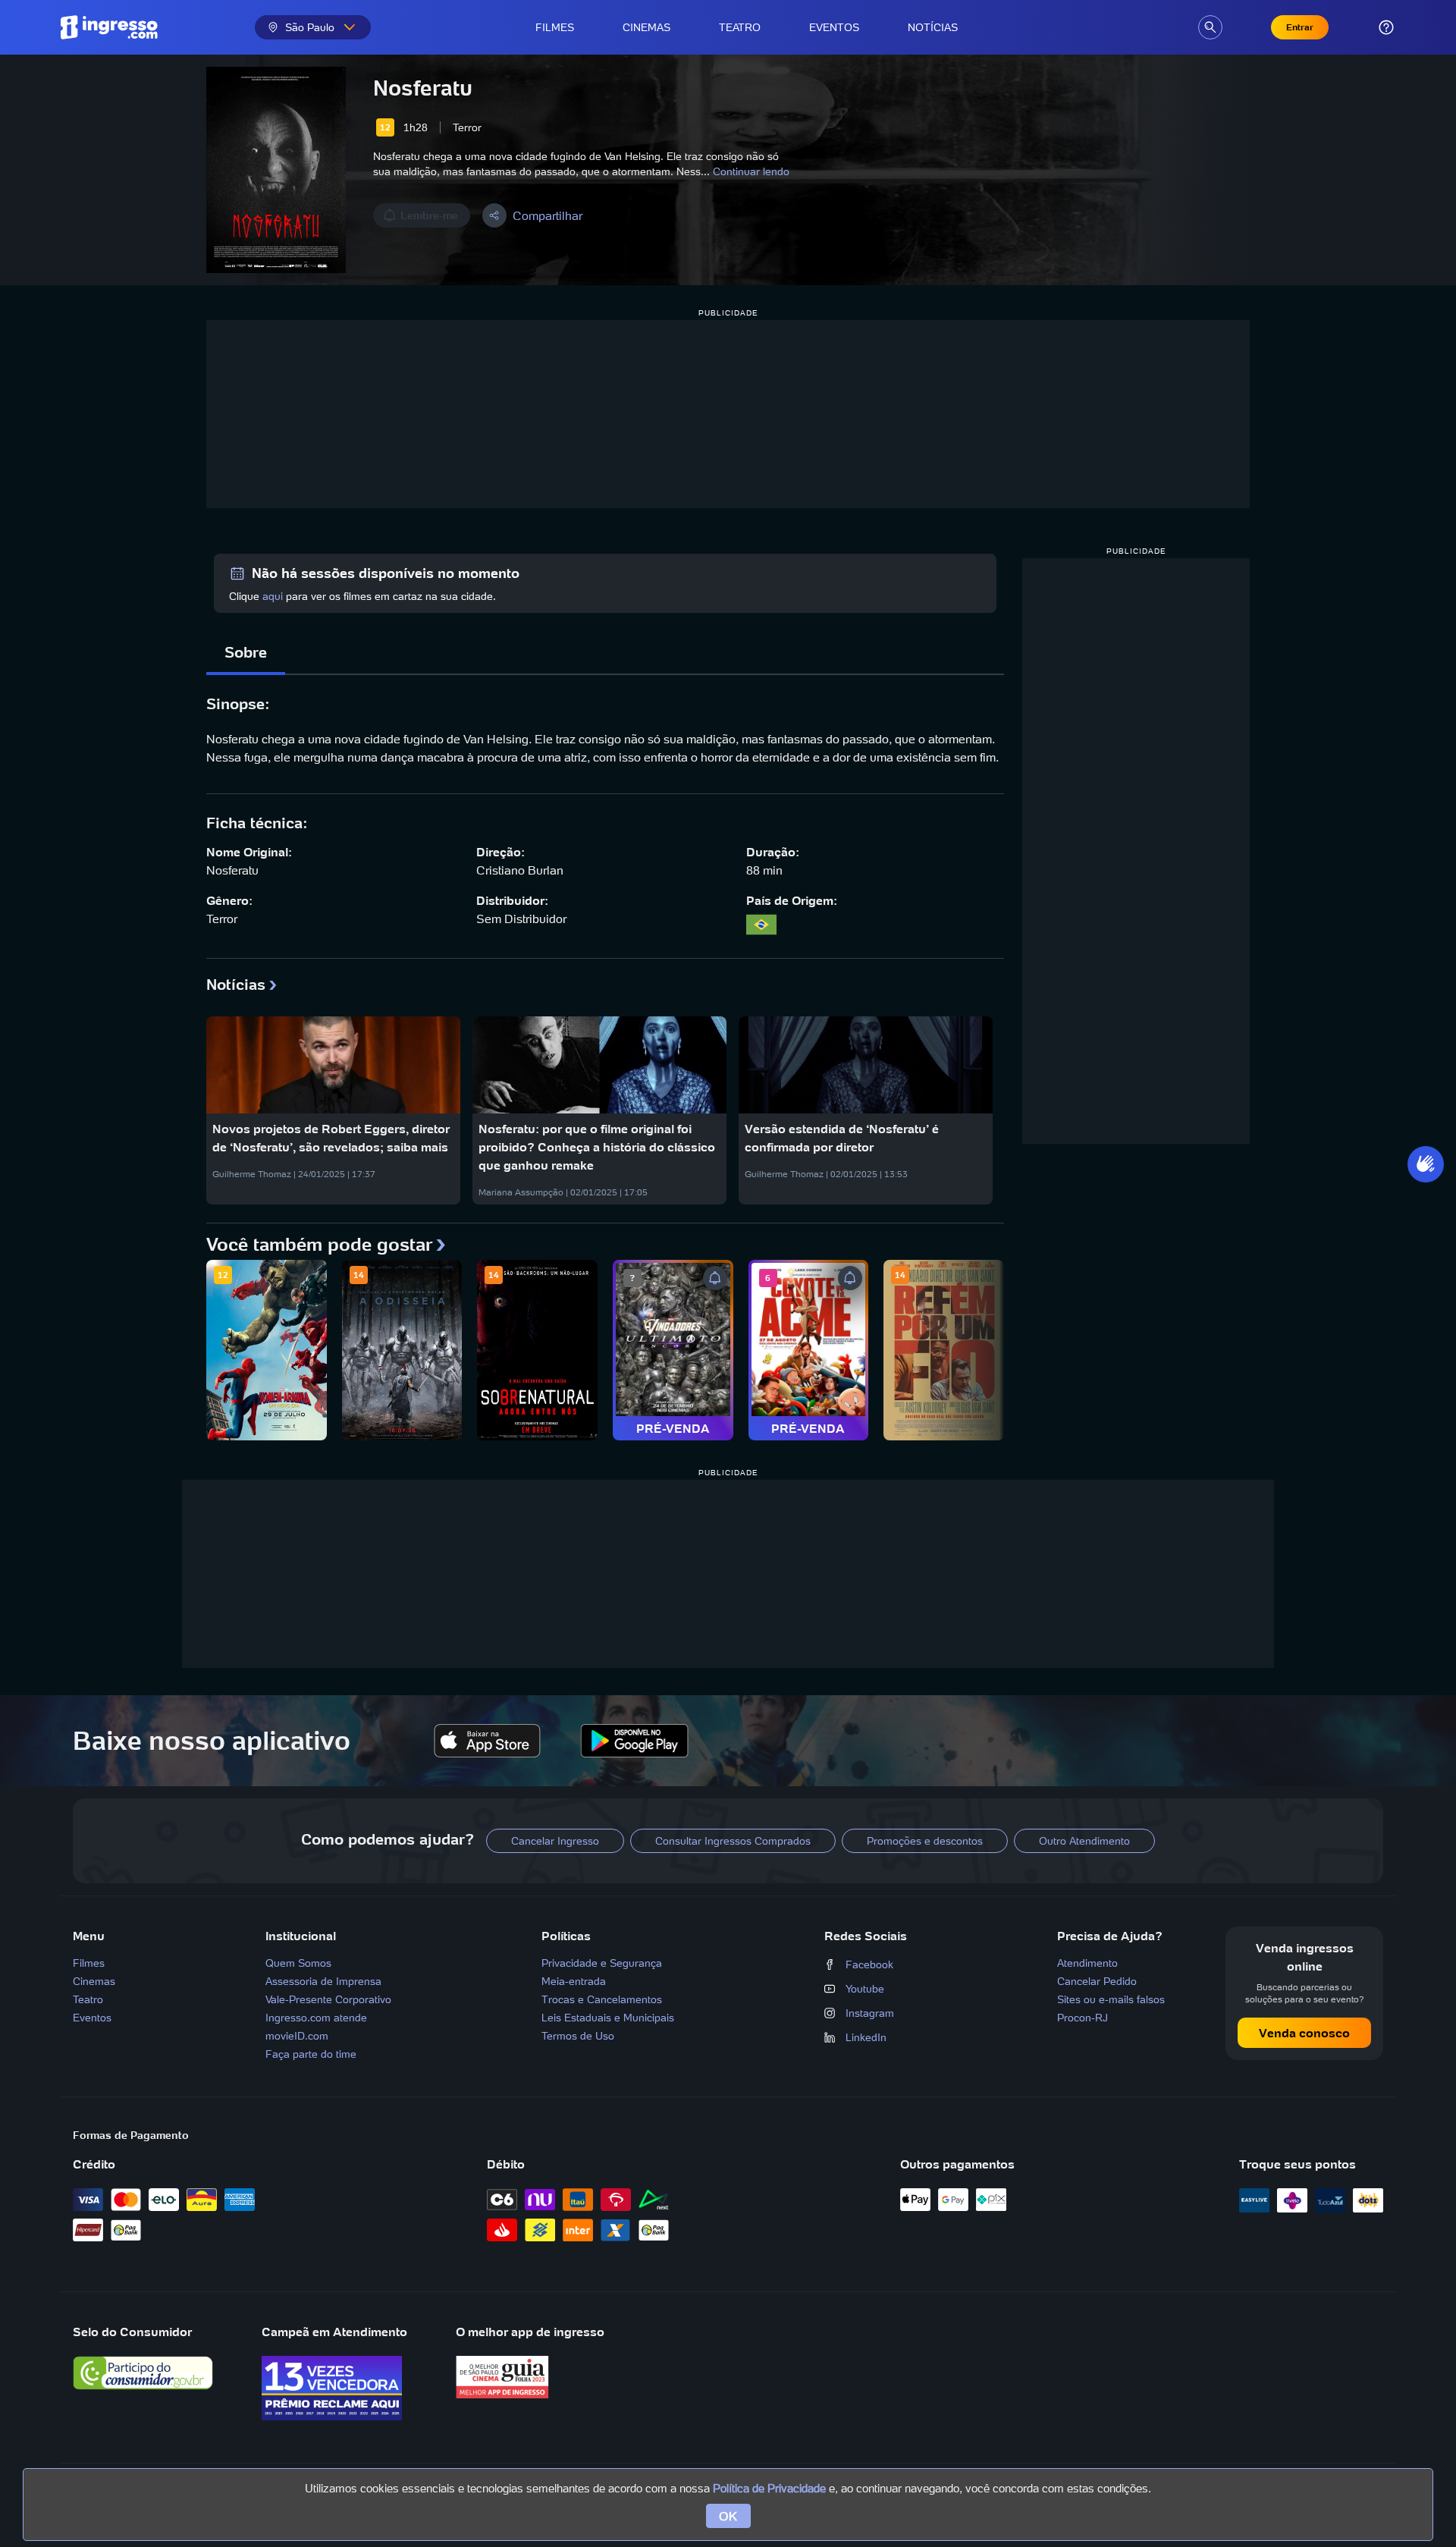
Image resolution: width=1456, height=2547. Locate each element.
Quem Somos (298, 1963)
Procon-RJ (1083, 2018)
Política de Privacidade (769, 2488)
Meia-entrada (574, 1981)
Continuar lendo (751, 171)
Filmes (555, 27)
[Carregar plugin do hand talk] (1426, 1164)
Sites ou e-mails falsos (1111, 1999)
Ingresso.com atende (316, 2018)
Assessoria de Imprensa (323, 1981)
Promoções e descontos (925, 1841)
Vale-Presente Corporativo (328, 1999)
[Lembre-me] (715, 1278)
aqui (273, 596)
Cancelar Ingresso (555, 1841)
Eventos (834, 27)
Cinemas (646, 27)
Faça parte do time (311, 2054)
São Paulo (310, 27)
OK (728, 2516)
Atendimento (1087, 1963)
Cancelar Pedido (1097, 1981)
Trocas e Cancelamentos (602, 1999)
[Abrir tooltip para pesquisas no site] (1210, 27)
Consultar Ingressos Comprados (733, 1841)
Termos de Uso (578, 2036)
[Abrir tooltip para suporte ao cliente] (1386, 27)
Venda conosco (1304, 2033)
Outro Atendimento (1084, 1841)
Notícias (933, 27)
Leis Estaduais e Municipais (608, 2018)
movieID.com (297, 2036)
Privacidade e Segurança (602, 1963)
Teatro (740, 27)
